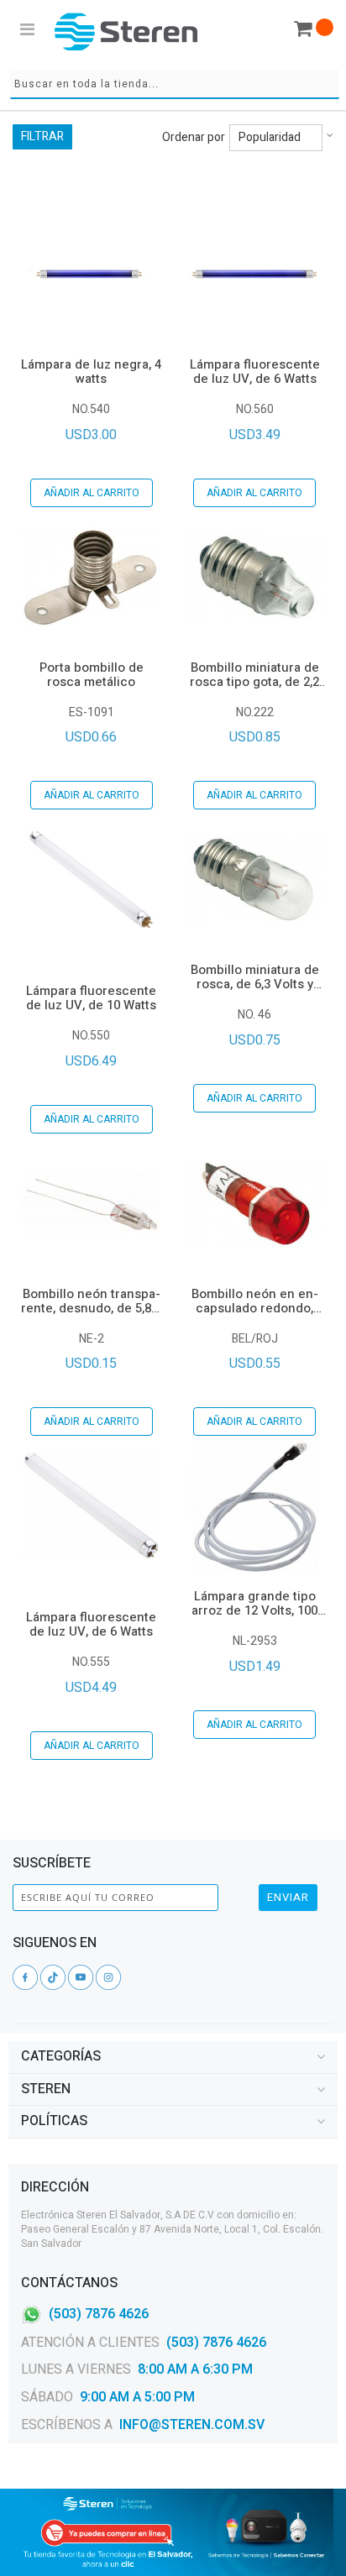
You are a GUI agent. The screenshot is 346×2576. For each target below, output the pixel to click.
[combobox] (175, 84)
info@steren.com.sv (192, 2425)
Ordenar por (194, 138)
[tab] (173, 2057)
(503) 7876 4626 (99, 2313)
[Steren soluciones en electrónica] (126, 31)
